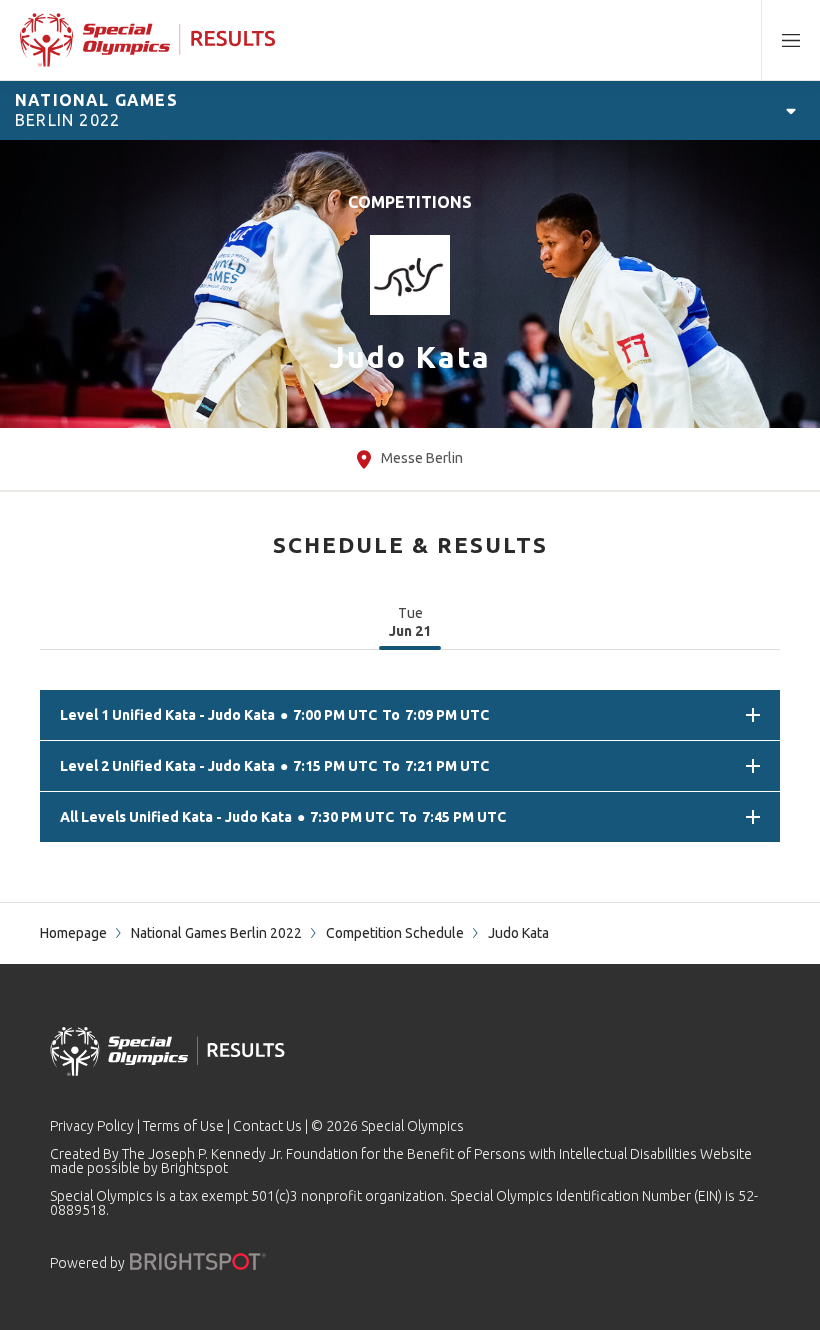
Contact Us (267, 1126)
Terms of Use (183, 1126)
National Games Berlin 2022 (216, 933)
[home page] (147, 40)
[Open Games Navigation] (791, 110)
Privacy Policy (92, 1126)
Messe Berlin (422, 458)
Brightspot (194, 1168)
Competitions (410, 202)
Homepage (73, 933)
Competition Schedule (395, 933)
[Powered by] (198, 1261)
